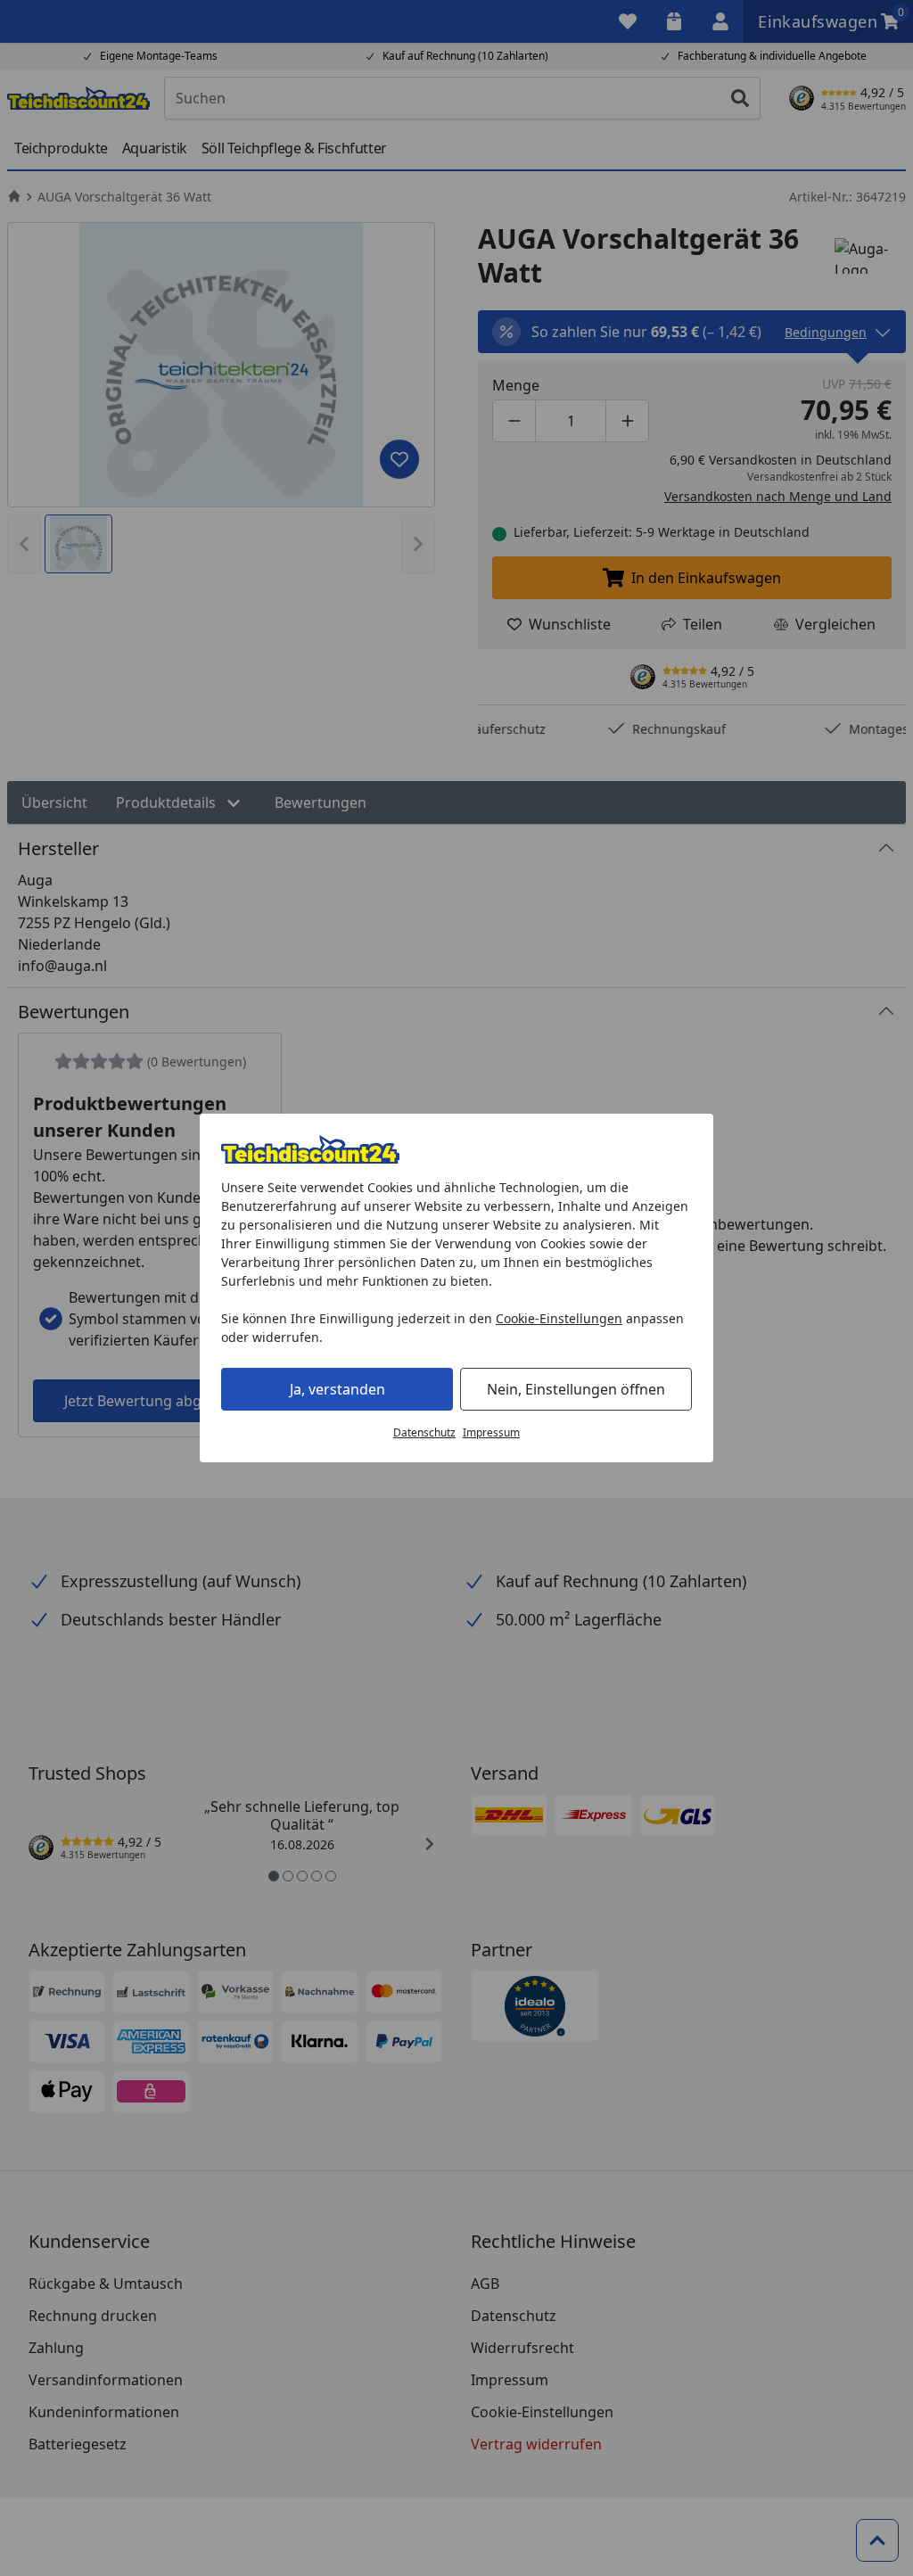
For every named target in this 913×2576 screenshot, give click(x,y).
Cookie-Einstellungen (559, 1318)
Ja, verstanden (337, 1389)
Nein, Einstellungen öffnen (576, 1389)
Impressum (491, 1432)
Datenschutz (424, 1432)
